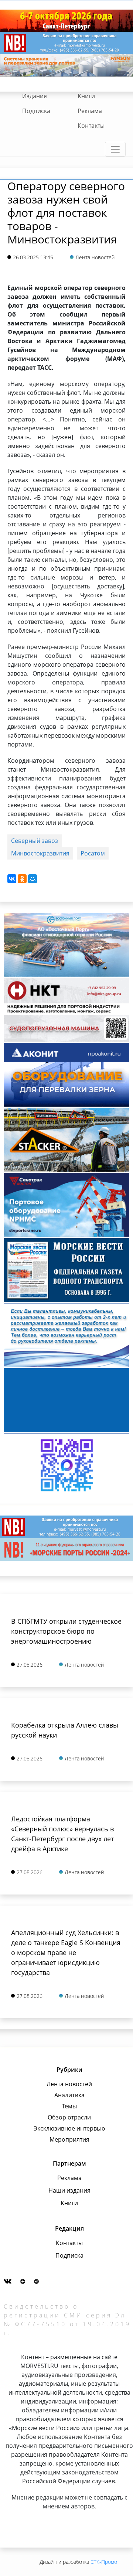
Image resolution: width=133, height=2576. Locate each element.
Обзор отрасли (69, 2117)
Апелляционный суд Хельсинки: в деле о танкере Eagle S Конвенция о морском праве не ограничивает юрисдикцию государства (66, 1953)
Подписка (36, 111)
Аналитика (69, 2095)
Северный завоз (35, 841)
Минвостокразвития (40, 853)
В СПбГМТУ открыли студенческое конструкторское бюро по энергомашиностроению (66, 1631)
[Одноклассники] (22, 879)
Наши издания (69, 2190)
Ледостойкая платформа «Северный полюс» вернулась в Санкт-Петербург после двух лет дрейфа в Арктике (62, 1834)
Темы (69, 2106)
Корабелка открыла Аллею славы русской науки (65, 1730)
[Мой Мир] (33, 879)
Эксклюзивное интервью (69, 2128)
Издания (35, 96)
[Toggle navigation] (115, 149)
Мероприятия (69, 2139)
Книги (86, 96)
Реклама (90, 111)
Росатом (93, 853)
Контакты (91, 126)
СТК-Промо (104, 2562)
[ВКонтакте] (12, 879)
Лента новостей (69, 2084)
